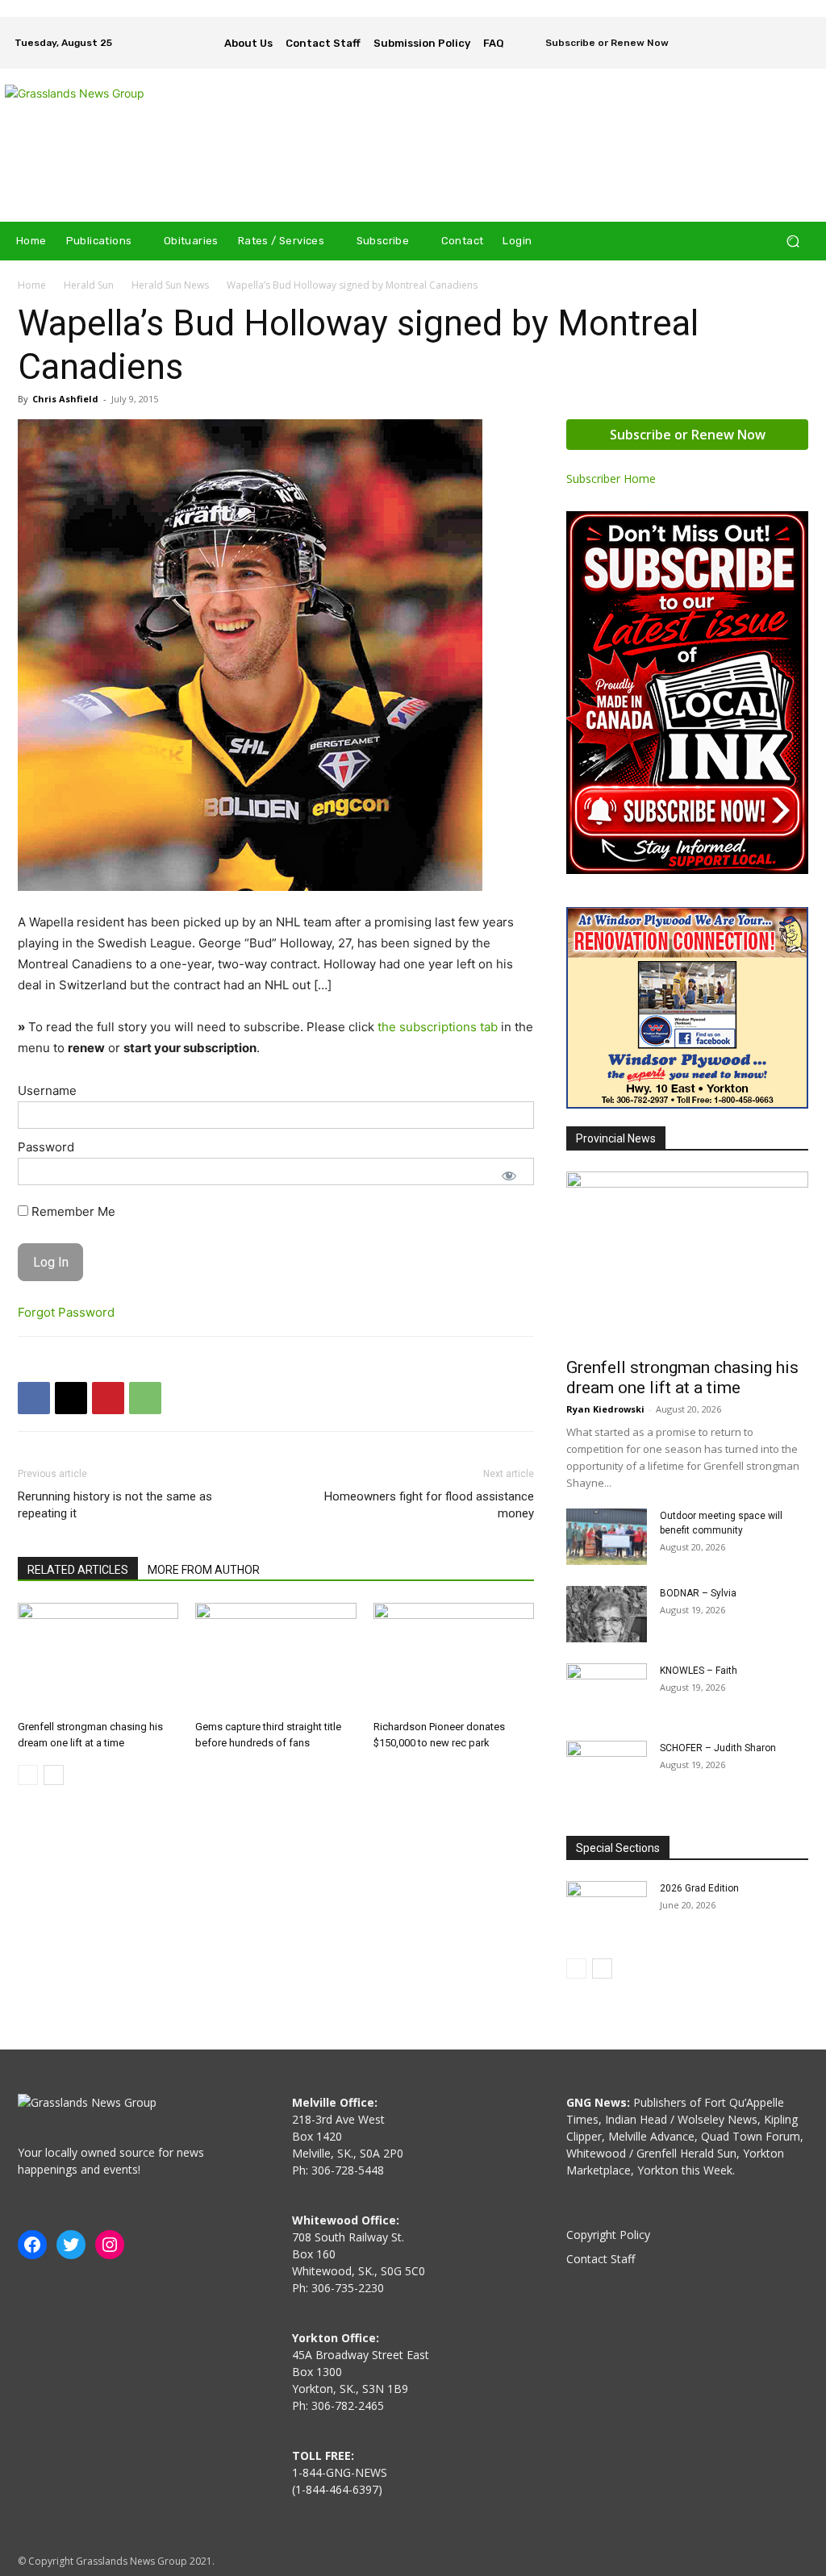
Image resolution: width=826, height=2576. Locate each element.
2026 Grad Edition (699, 1888)
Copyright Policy (608, 2235)
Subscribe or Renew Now (688, 435)
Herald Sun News (170, 285)
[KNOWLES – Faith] (607, 1692)
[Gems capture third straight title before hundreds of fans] (275, 1658)
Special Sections (618, 1848)
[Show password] (509, 1176)
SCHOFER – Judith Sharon (718, 1748)
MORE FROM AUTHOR (204, 1570)
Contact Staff (601, 2259)
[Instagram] (800, 31)
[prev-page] (28, 1775)
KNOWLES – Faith (699, 1671)
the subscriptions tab (438, 1027)
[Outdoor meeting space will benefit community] (607, 1537)
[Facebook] (778, 31)
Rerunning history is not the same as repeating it (115, 1505)
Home (32, 285)
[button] (793, 241)
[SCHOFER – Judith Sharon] (607, 1769)
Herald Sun (89, 285)
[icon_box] (597, 44)
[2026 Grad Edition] (607, 1909)
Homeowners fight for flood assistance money (429, 1505)
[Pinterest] (108, 1398)
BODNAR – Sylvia (698, 1593)
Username (47, 1090)
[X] (800, 54)
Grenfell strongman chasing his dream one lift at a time (682, 1377)
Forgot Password (66, 1312)
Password (46, 1147)
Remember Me (72, 1211)
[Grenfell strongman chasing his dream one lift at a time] (98, 1658)
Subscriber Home (611, 479)
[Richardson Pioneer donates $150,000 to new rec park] (454, 1658)
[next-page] (54, 1775)
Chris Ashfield (65, 399)
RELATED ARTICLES (78, 1570)
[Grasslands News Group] (104, 145)
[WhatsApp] (145, 1398)
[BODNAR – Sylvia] (607, 1614)
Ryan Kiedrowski (605, 1409)
